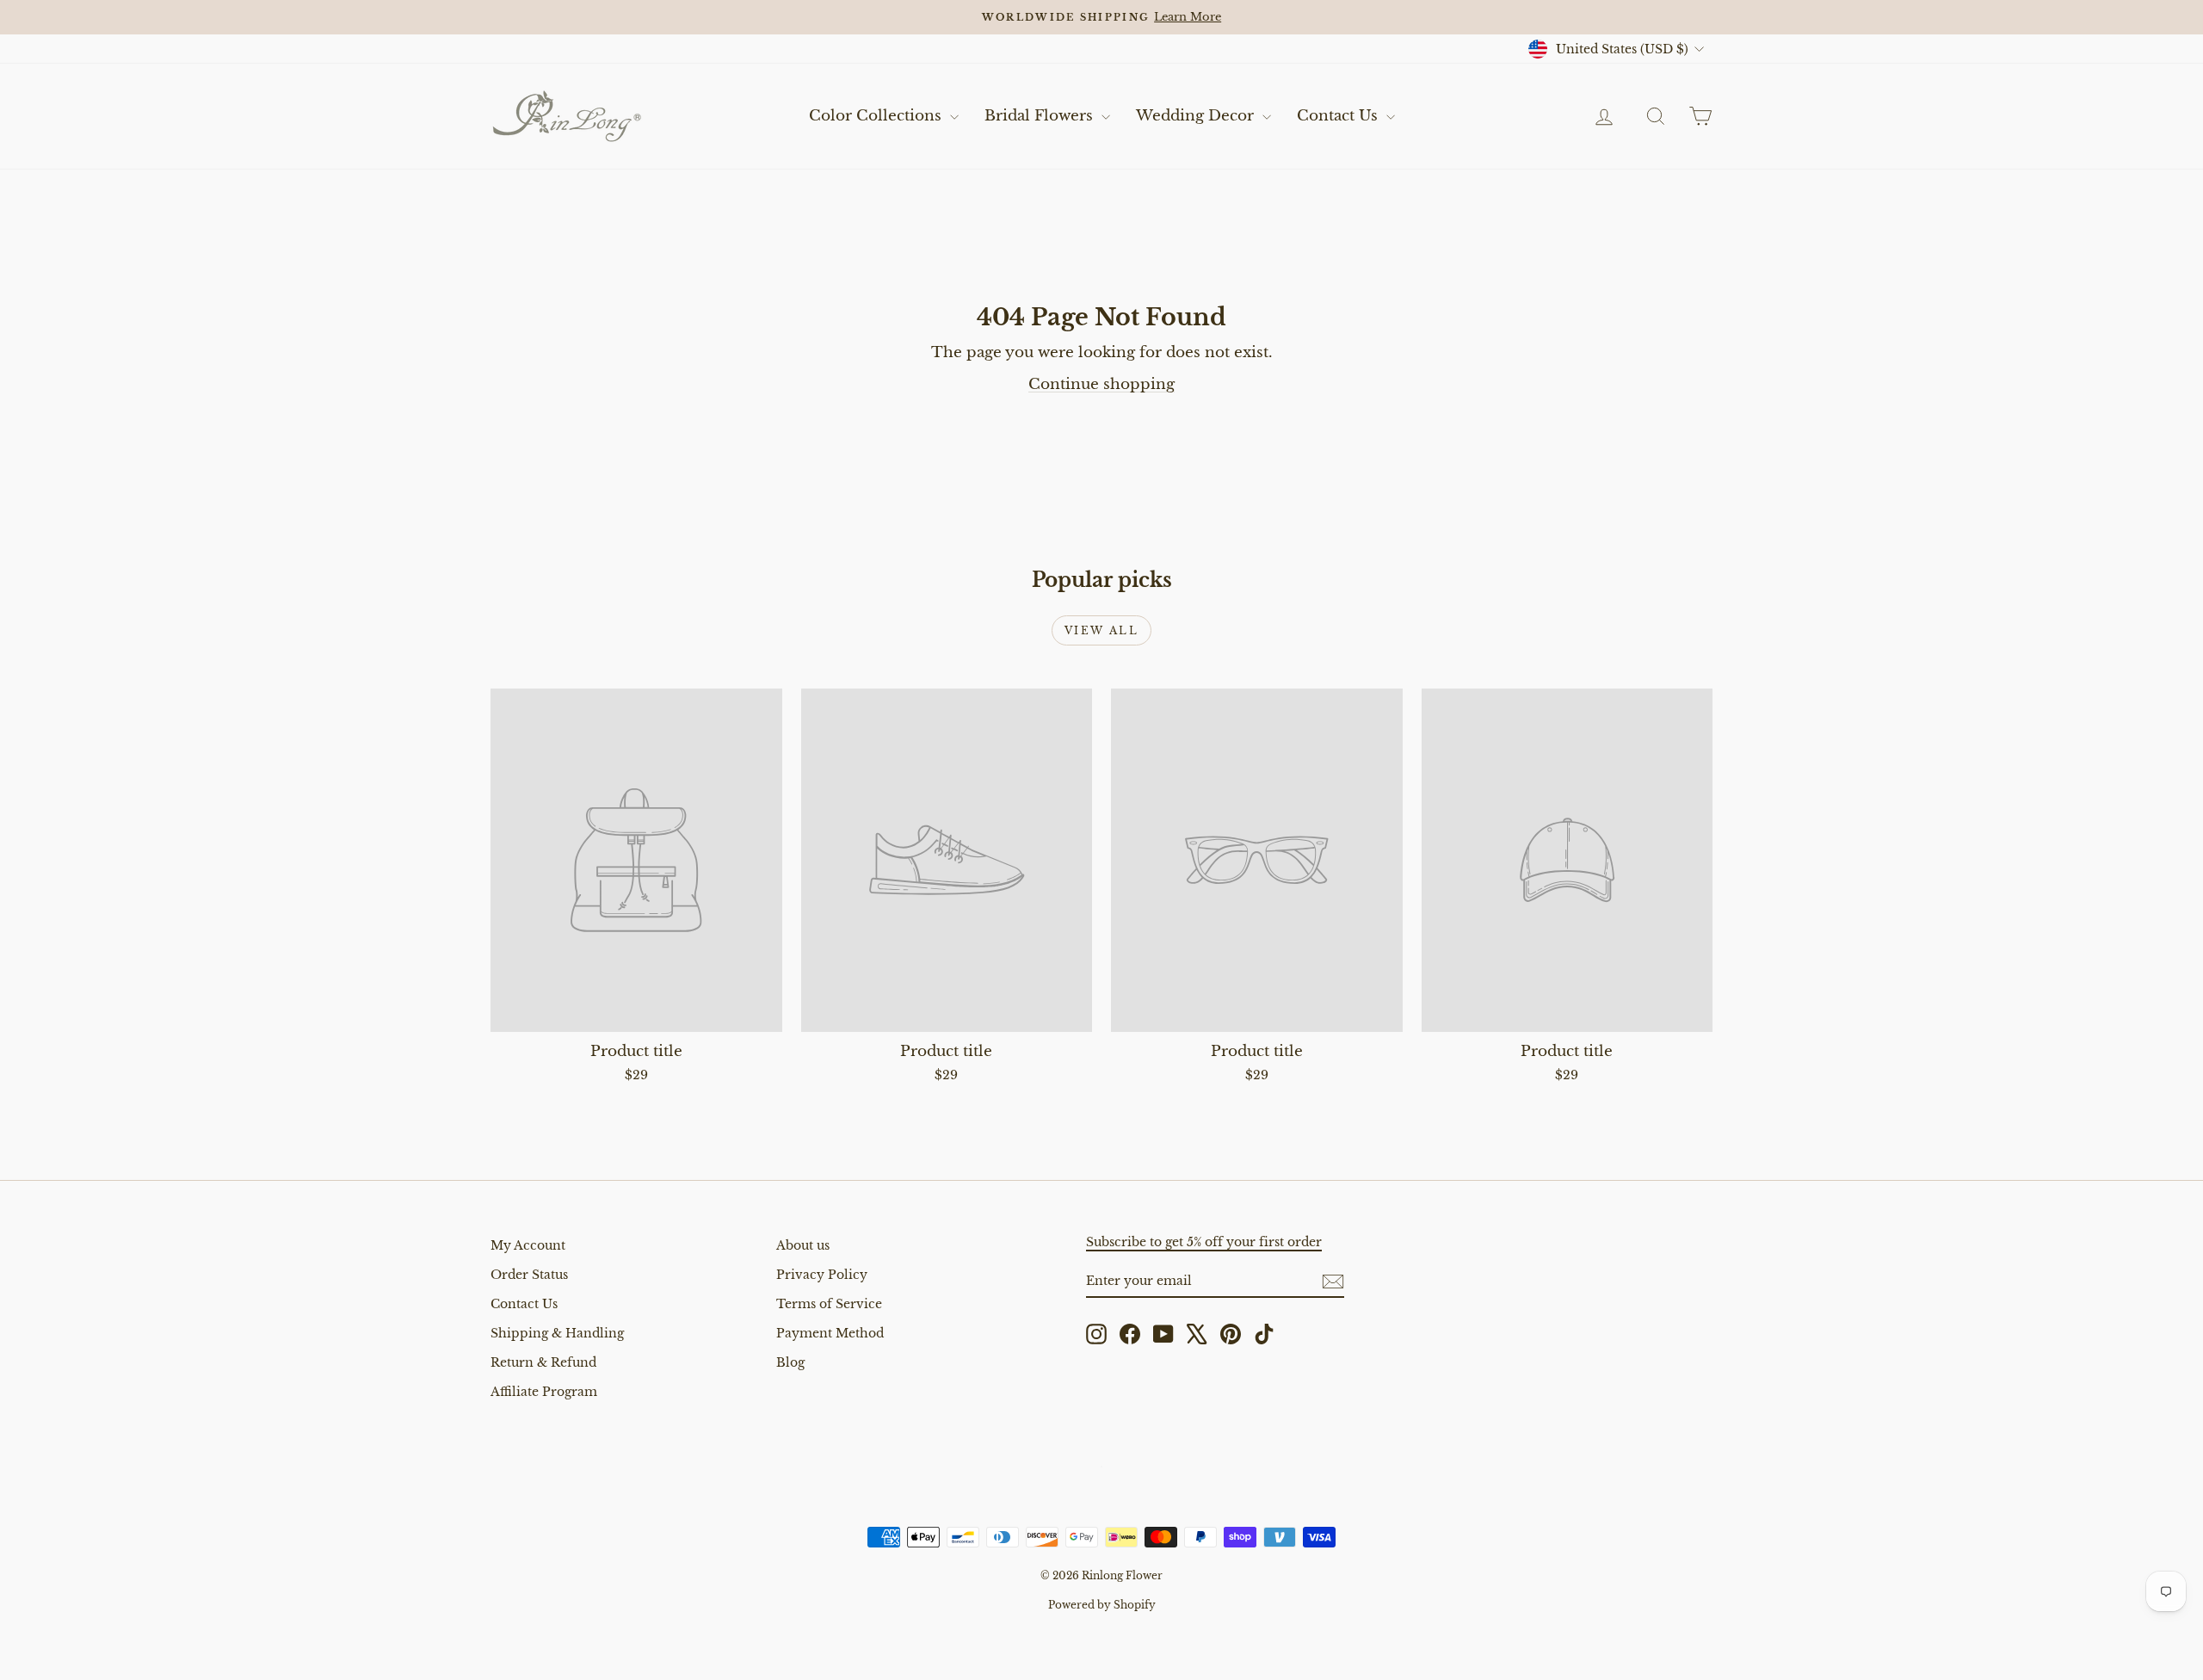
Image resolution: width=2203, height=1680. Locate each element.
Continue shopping (1101, 384)
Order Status (529, 1275)
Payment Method (830, 1333)
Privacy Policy (822, 1275)
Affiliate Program (544, 1392)
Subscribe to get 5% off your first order (1204, 1242)
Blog (790, 1362)
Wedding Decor (1197, 116)
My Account (528, 1245)
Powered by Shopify (1102, 1605)
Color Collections (877, 116)
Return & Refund (543, 1362)
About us (803, 1245)
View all (1101, 630)
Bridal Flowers (1041, 116)
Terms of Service (829, 1304)
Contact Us (1339, 116)
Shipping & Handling (557, 1333)
